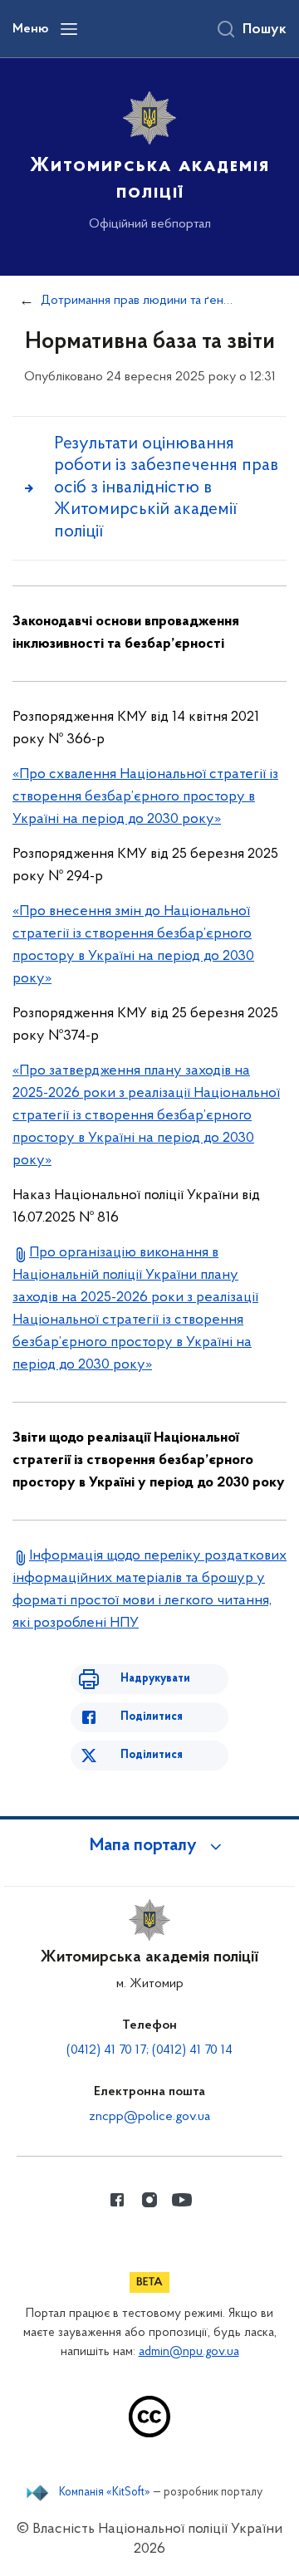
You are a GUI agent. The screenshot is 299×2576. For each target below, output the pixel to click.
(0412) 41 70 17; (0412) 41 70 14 (149, 2050)
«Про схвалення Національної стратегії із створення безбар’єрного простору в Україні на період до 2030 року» (145, 797)
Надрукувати (155, 1679)
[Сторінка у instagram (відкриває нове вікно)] (149, 2200)
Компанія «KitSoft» (105, 2493)
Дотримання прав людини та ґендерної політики (138, 301)
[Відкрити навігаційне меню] (69, 29)
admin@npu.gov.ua (189, 2352)
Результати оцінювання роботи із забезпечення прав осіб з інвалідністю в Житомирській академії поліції (166, 488)
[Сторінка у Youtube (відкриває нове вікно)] (182, 2200)
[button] (149, 1846)
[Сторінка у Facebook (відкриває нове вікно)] (117, 2200)
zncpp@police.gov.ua (149, 2117)
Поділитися (152, 1717)
